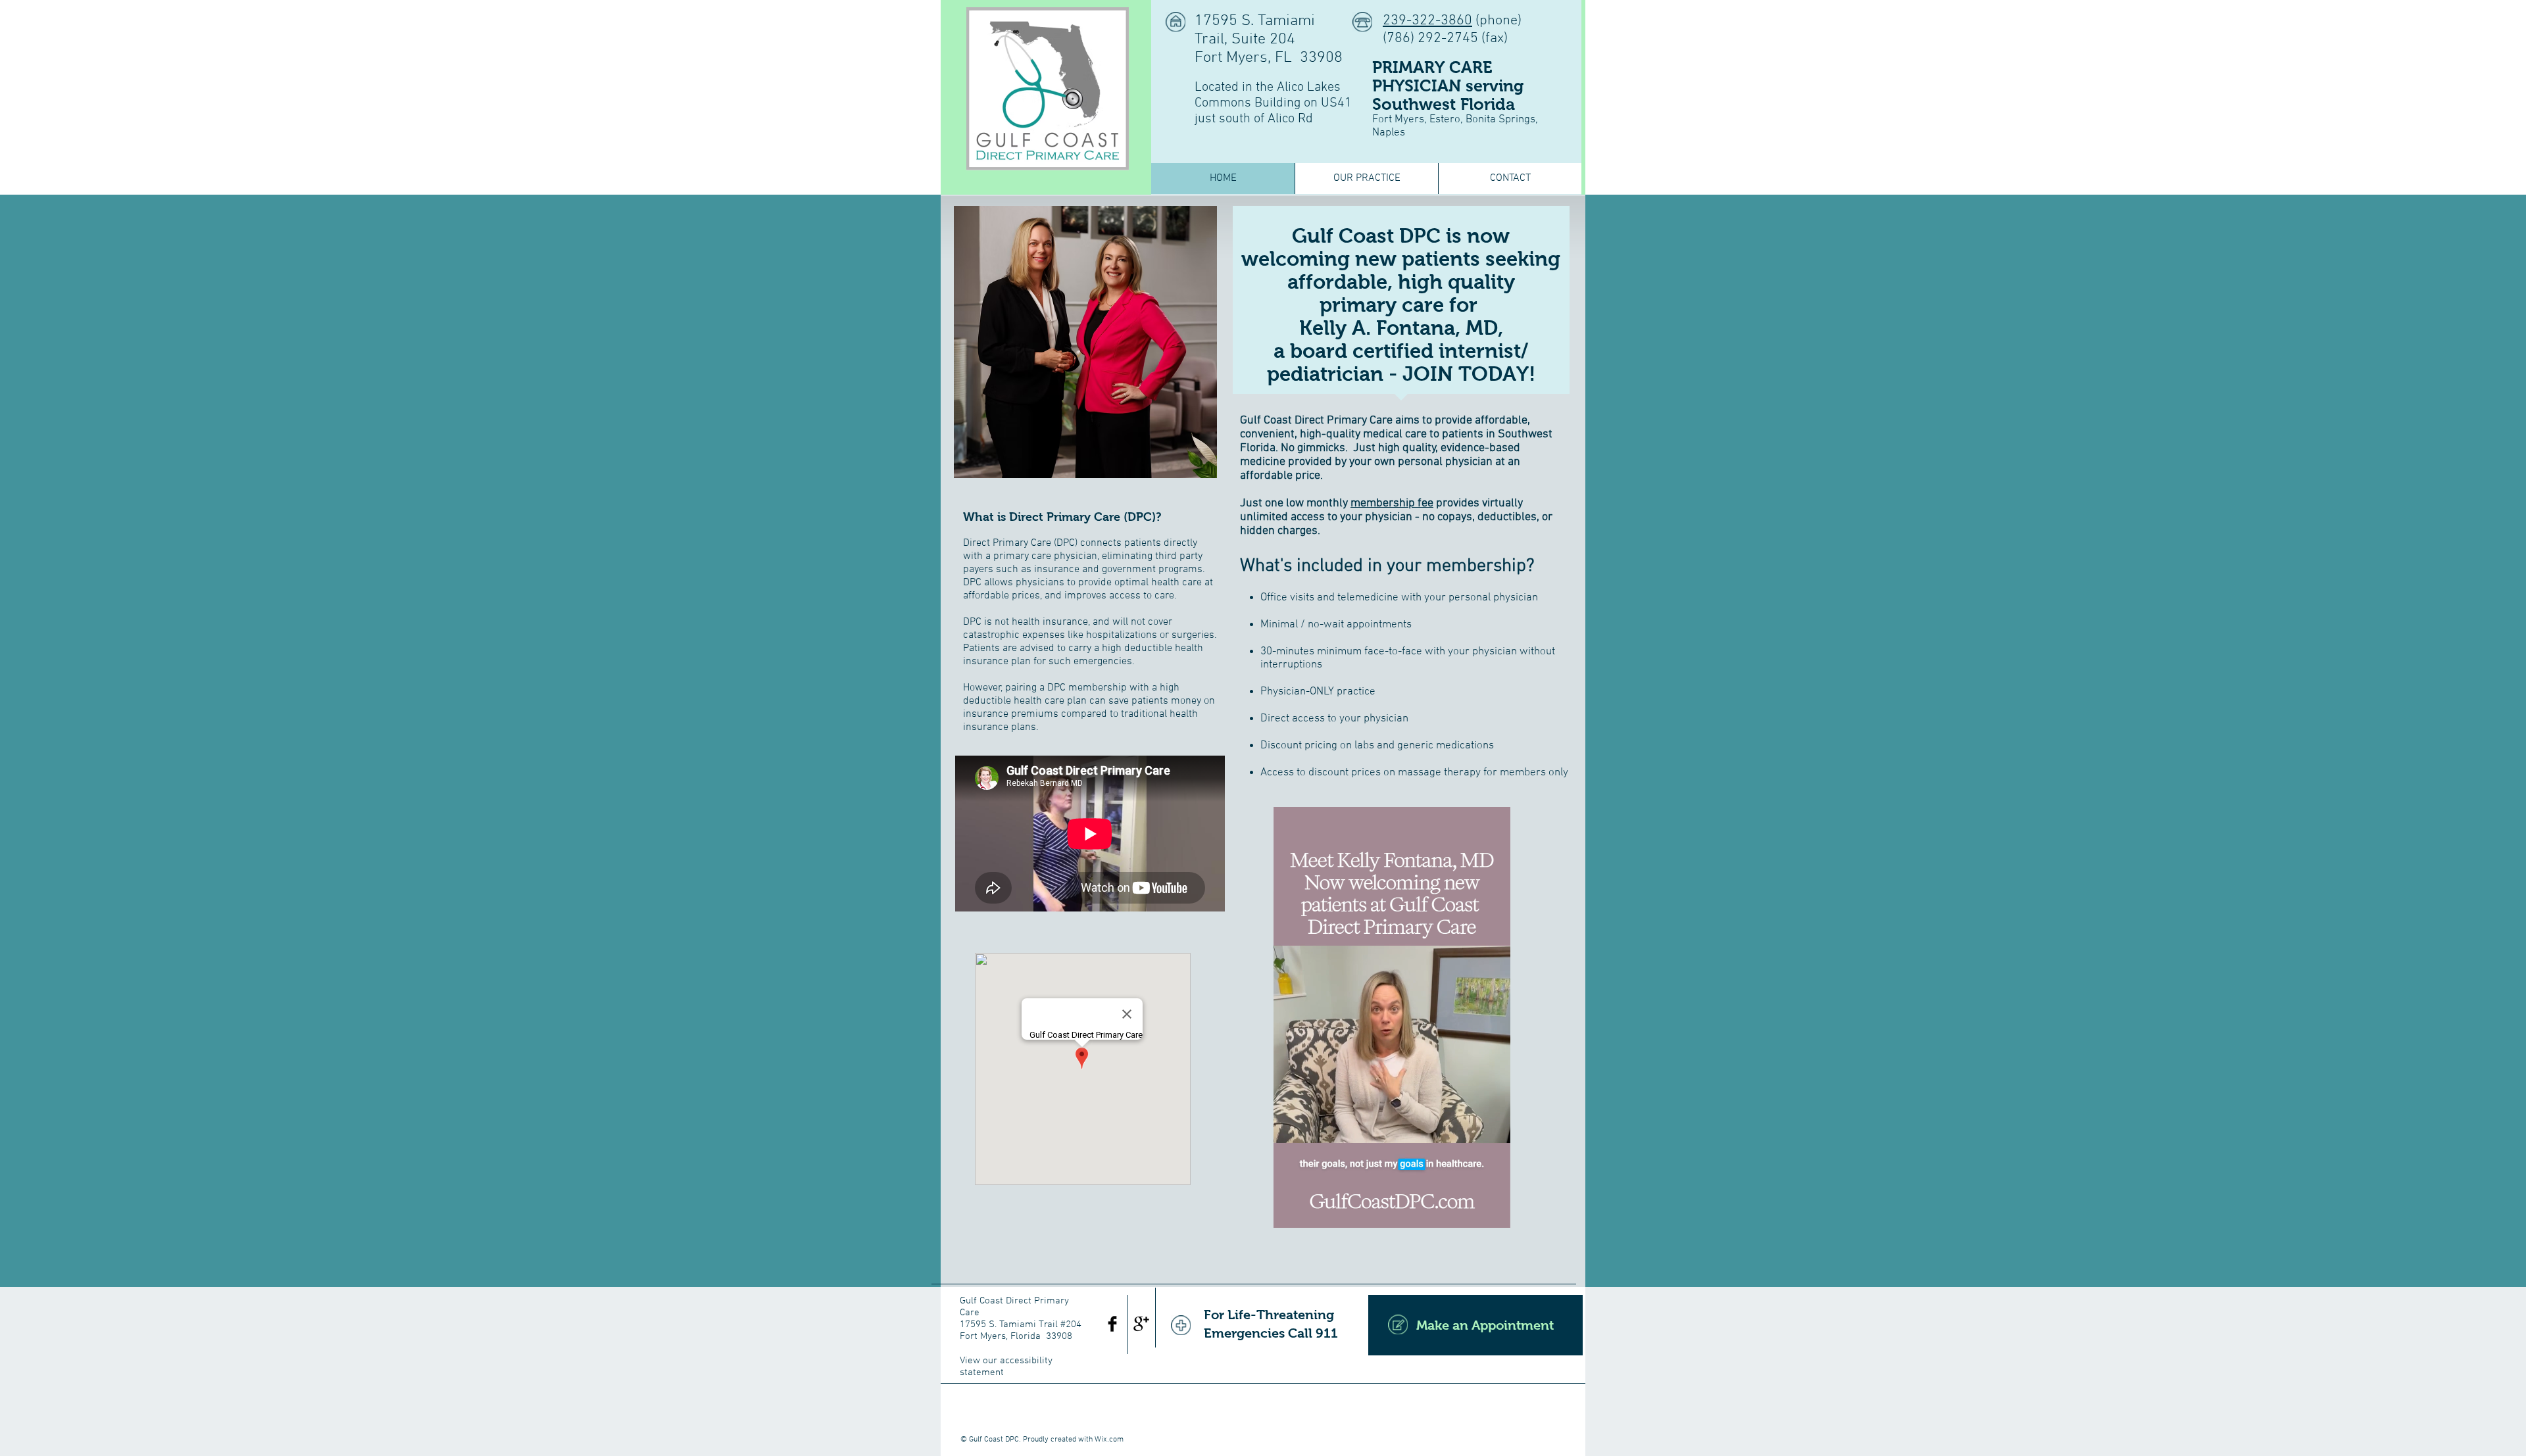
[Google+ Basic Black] (1141, 1324)
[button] (1494, 1213)
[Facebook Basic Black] (1112, 1324)
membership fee (1392, 503)
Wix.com (1109, 1440)
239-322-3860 (1427, 21)
